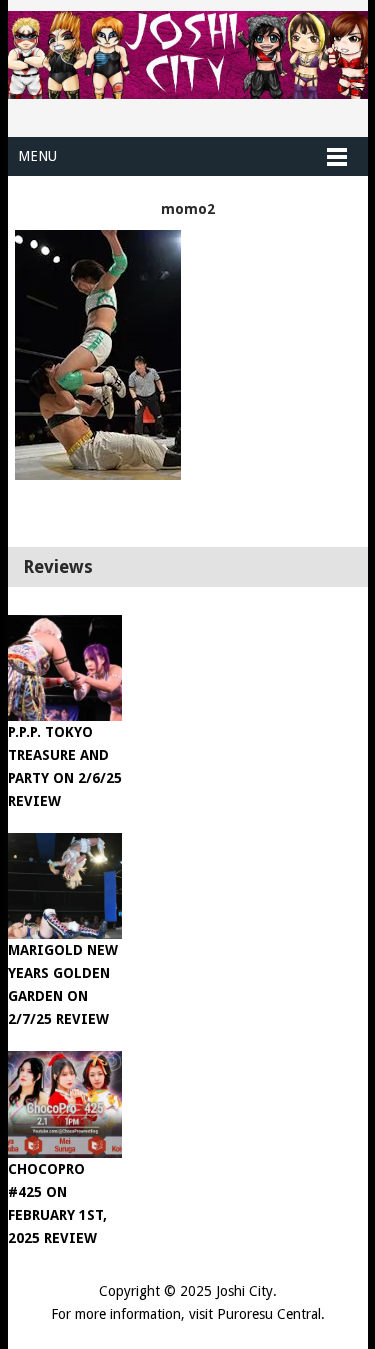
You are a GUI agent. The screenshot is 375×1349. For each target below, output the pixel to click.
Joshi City (244, 1291)
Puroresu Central (269, 1314)
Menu (37, 156)
